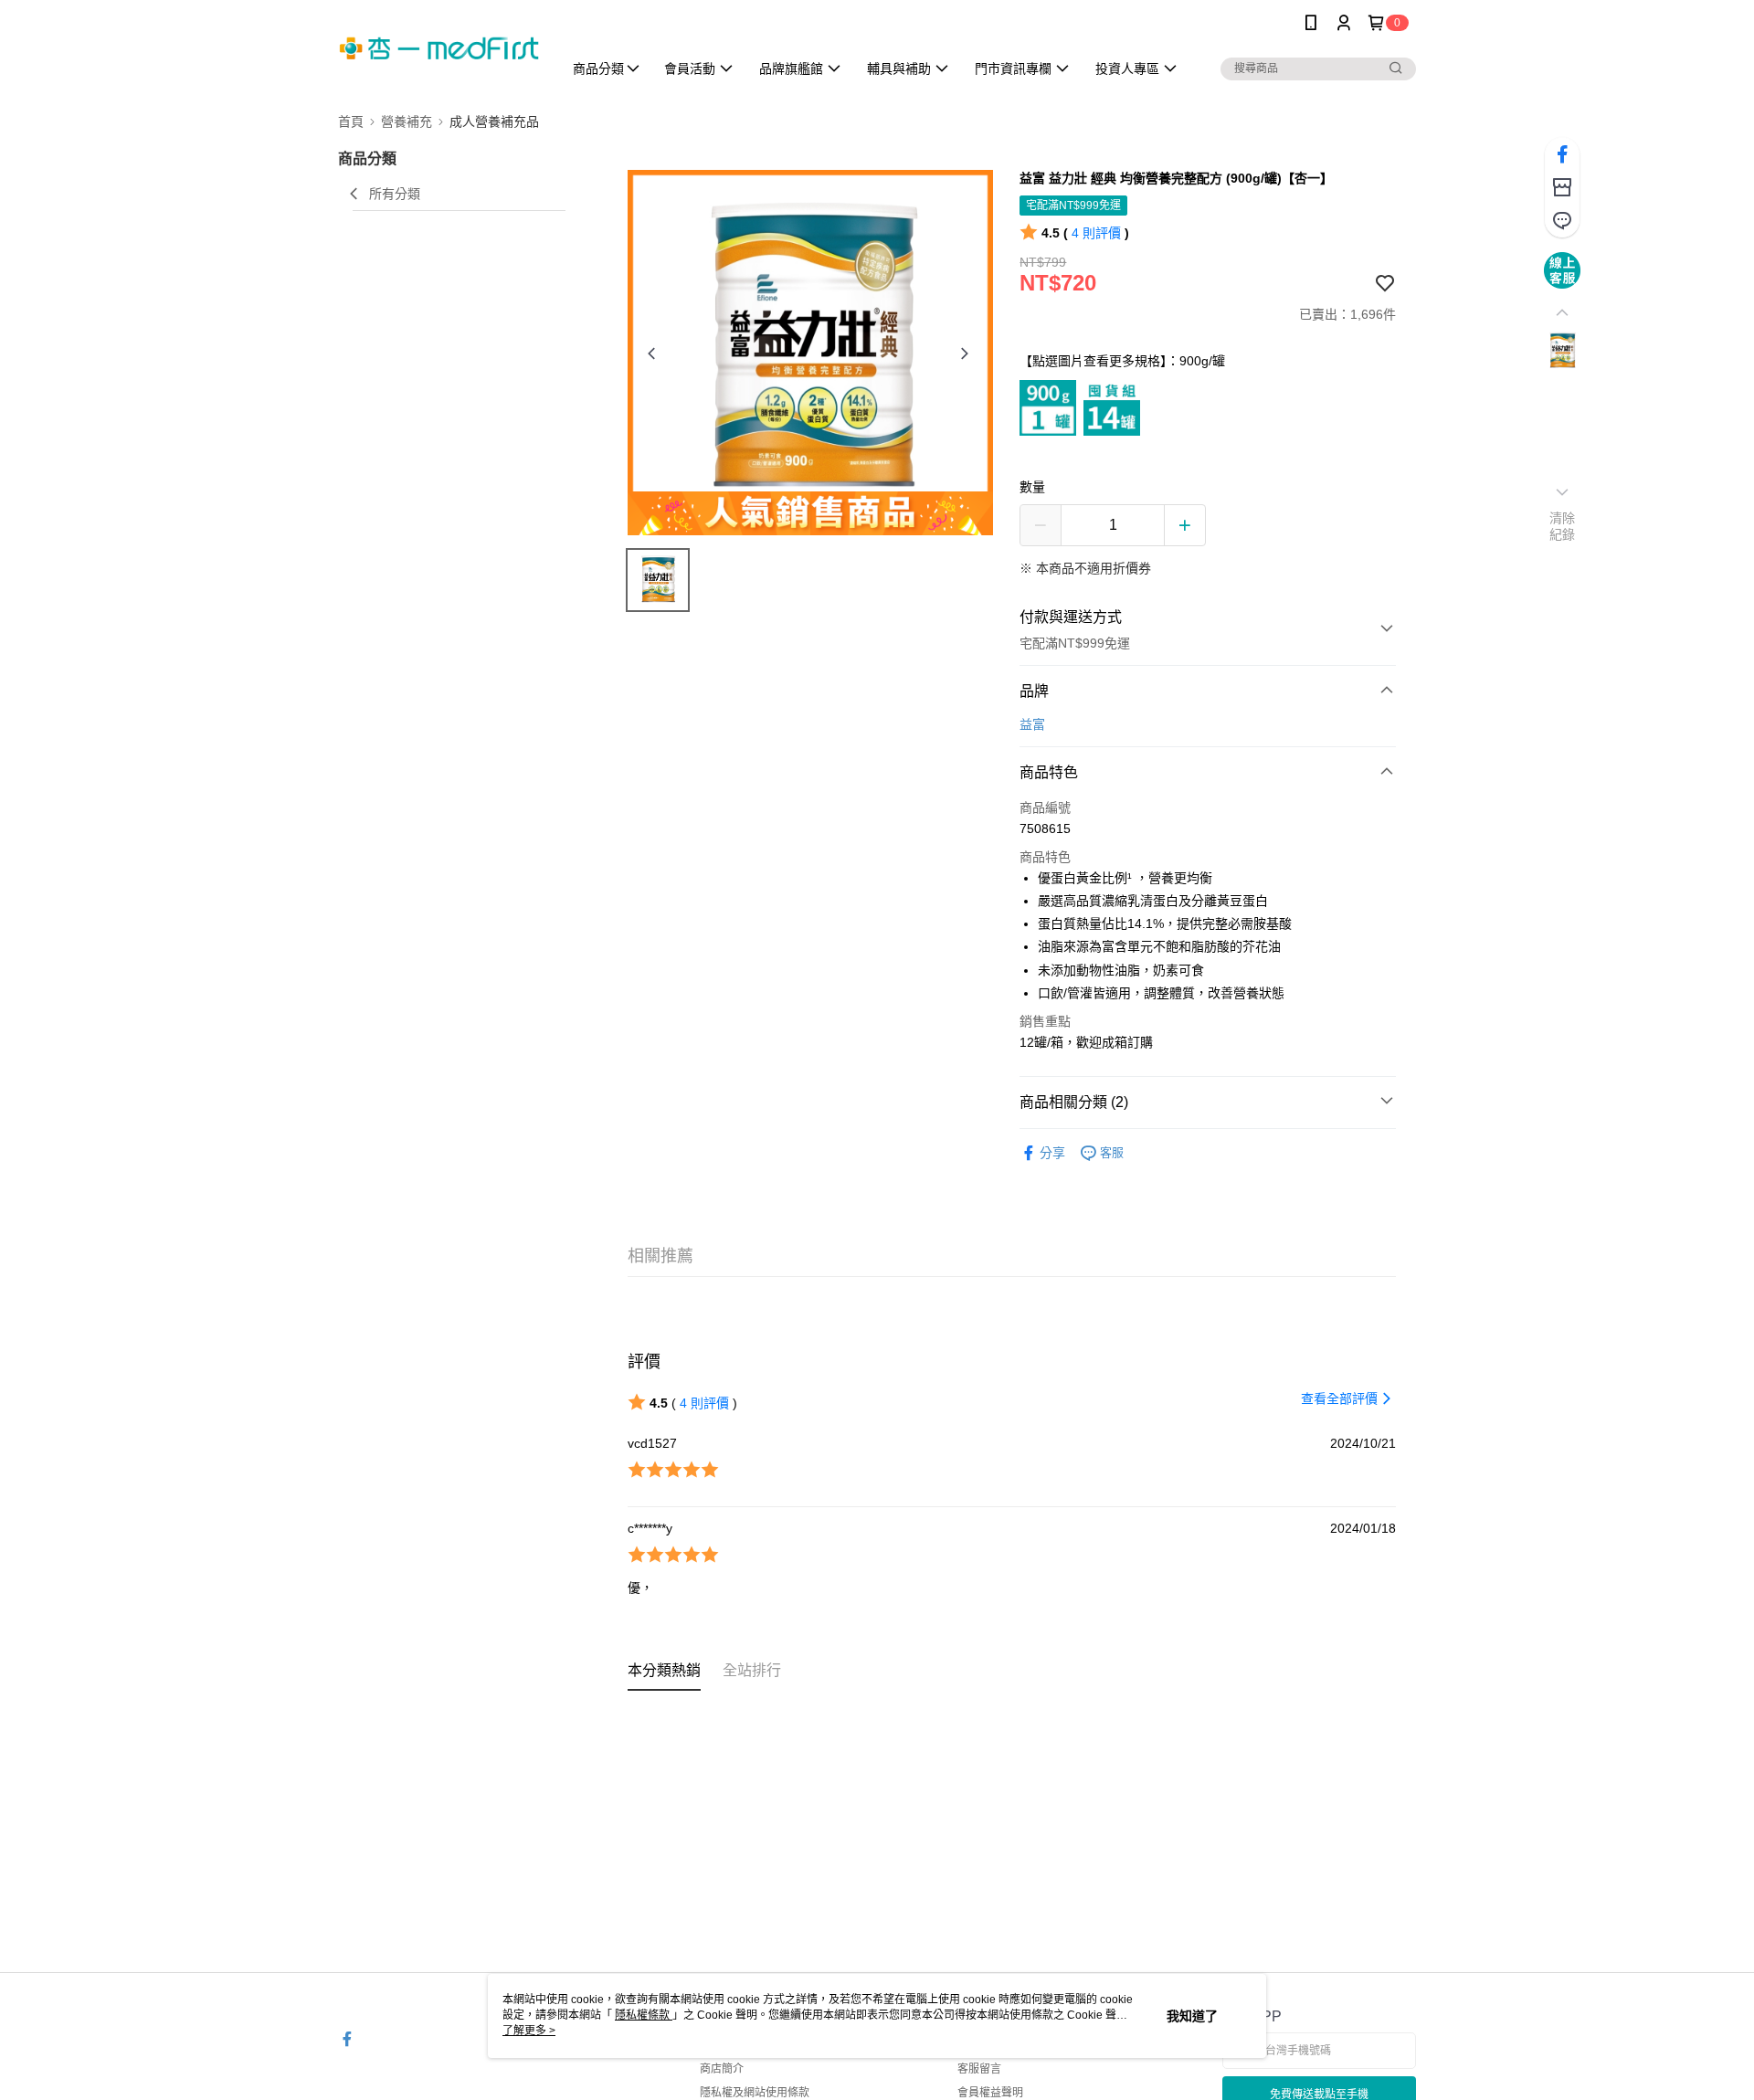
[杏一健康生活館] (439, 48)
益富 (1032, 724)
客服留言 (979, 2069)
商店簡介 (722, 2069)
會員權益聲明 (990, 2093)
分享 (1052, 1153)
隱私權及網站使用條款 (755, 2093)
